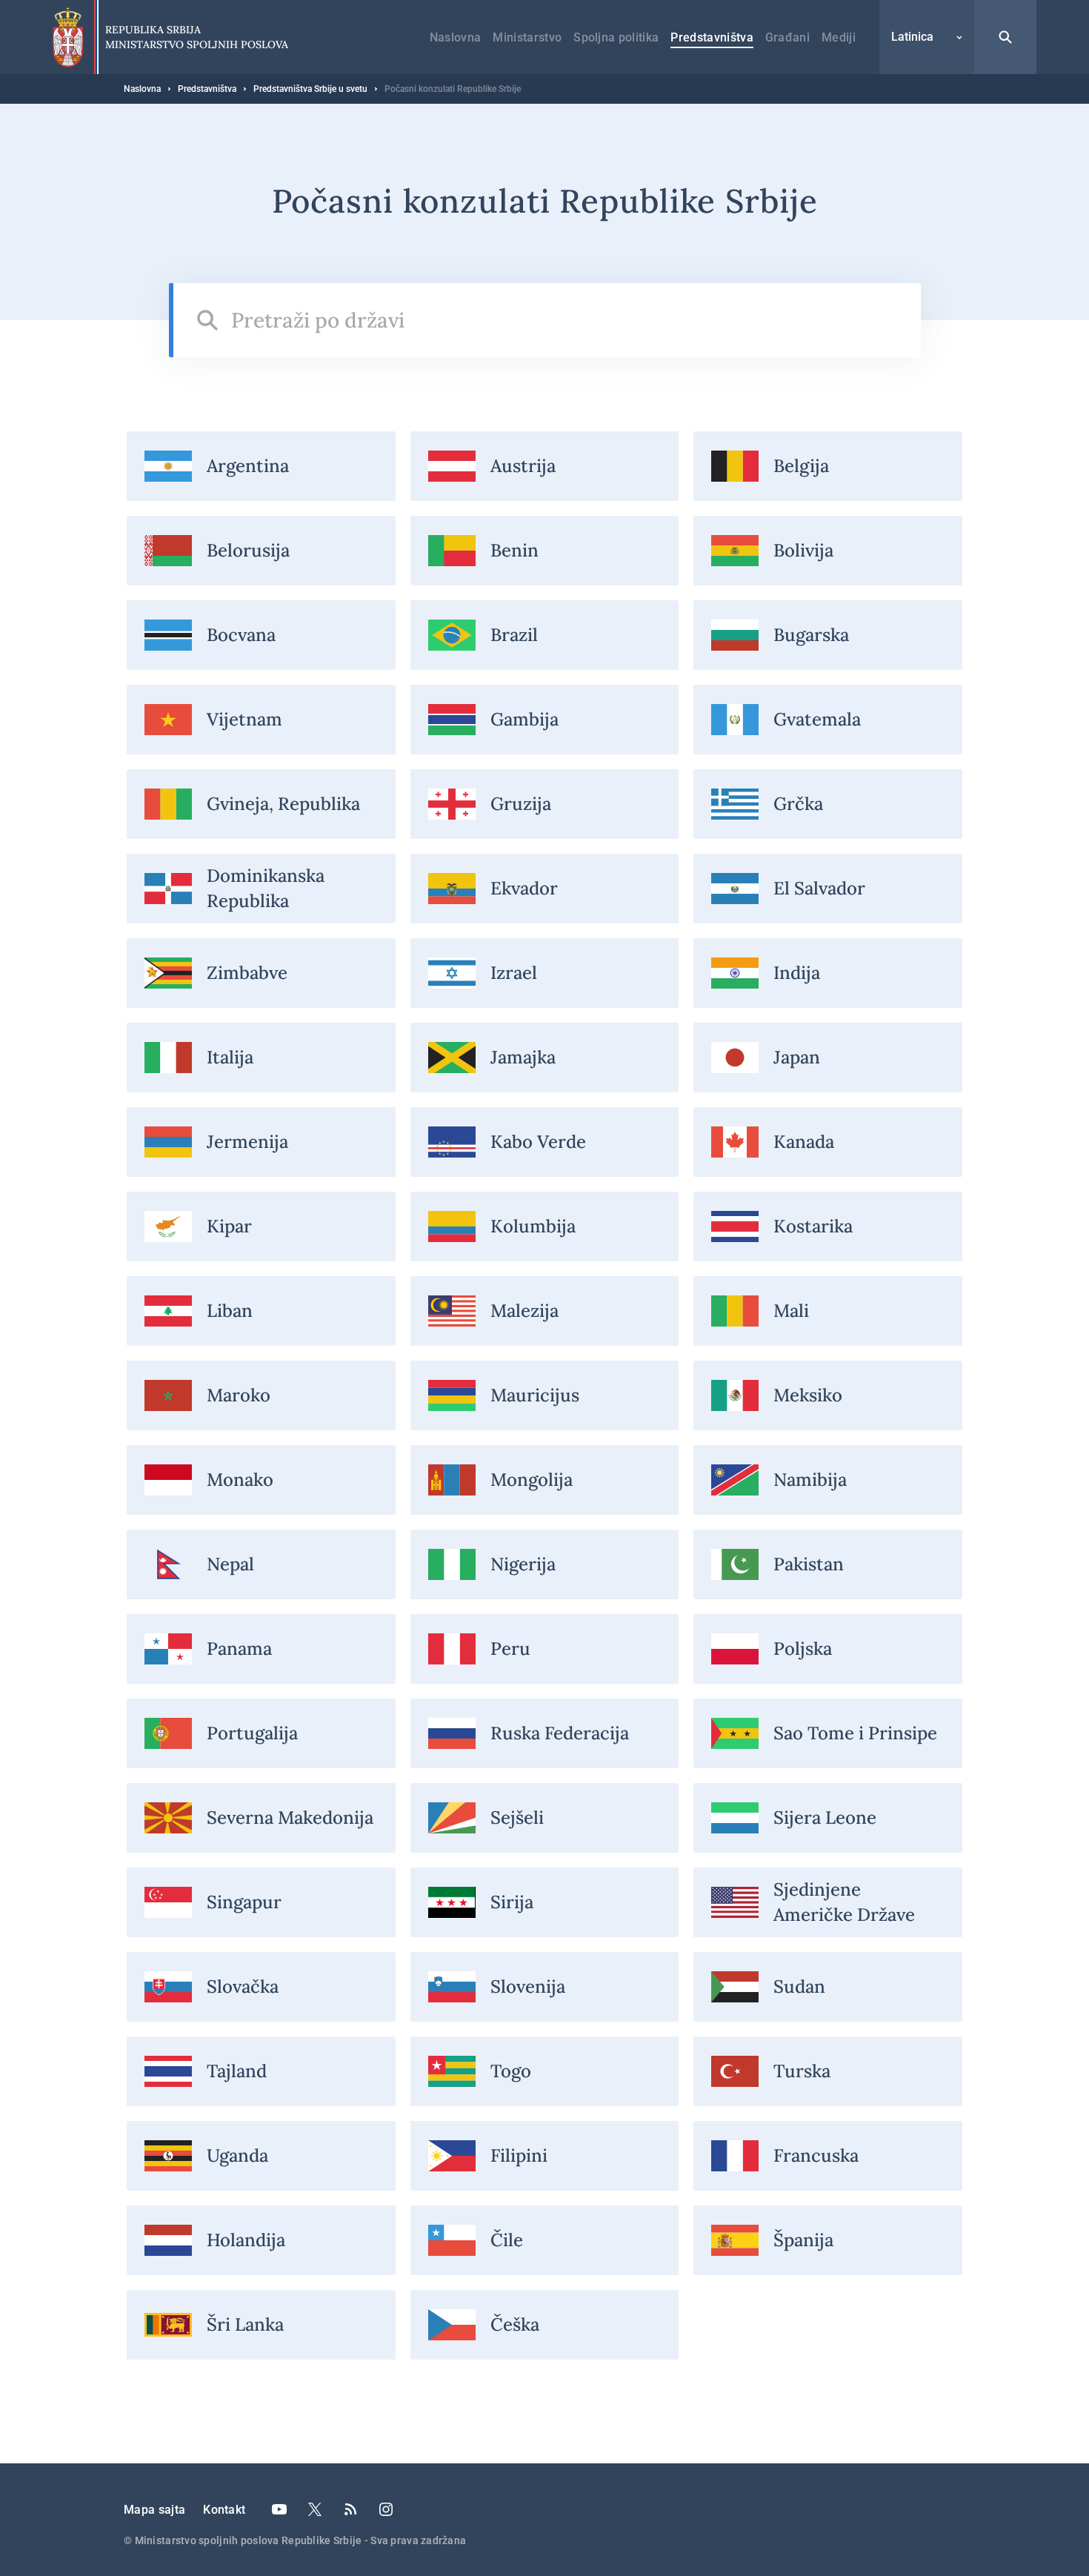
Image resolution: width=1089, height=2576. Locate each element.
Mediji (839, 37)
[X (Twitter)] (315, 2509)
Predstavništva (712, 37)
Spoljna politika (616, 37)
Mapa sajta (154, 2510)
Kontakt (224, 2510)
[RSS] (350, 2509)
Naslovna (456, 37)
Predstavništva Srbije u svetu (310, 89)
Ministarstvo (527, 37)
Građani (787, 37)
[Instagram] (386, 2509)
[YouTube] (279, 2509)
